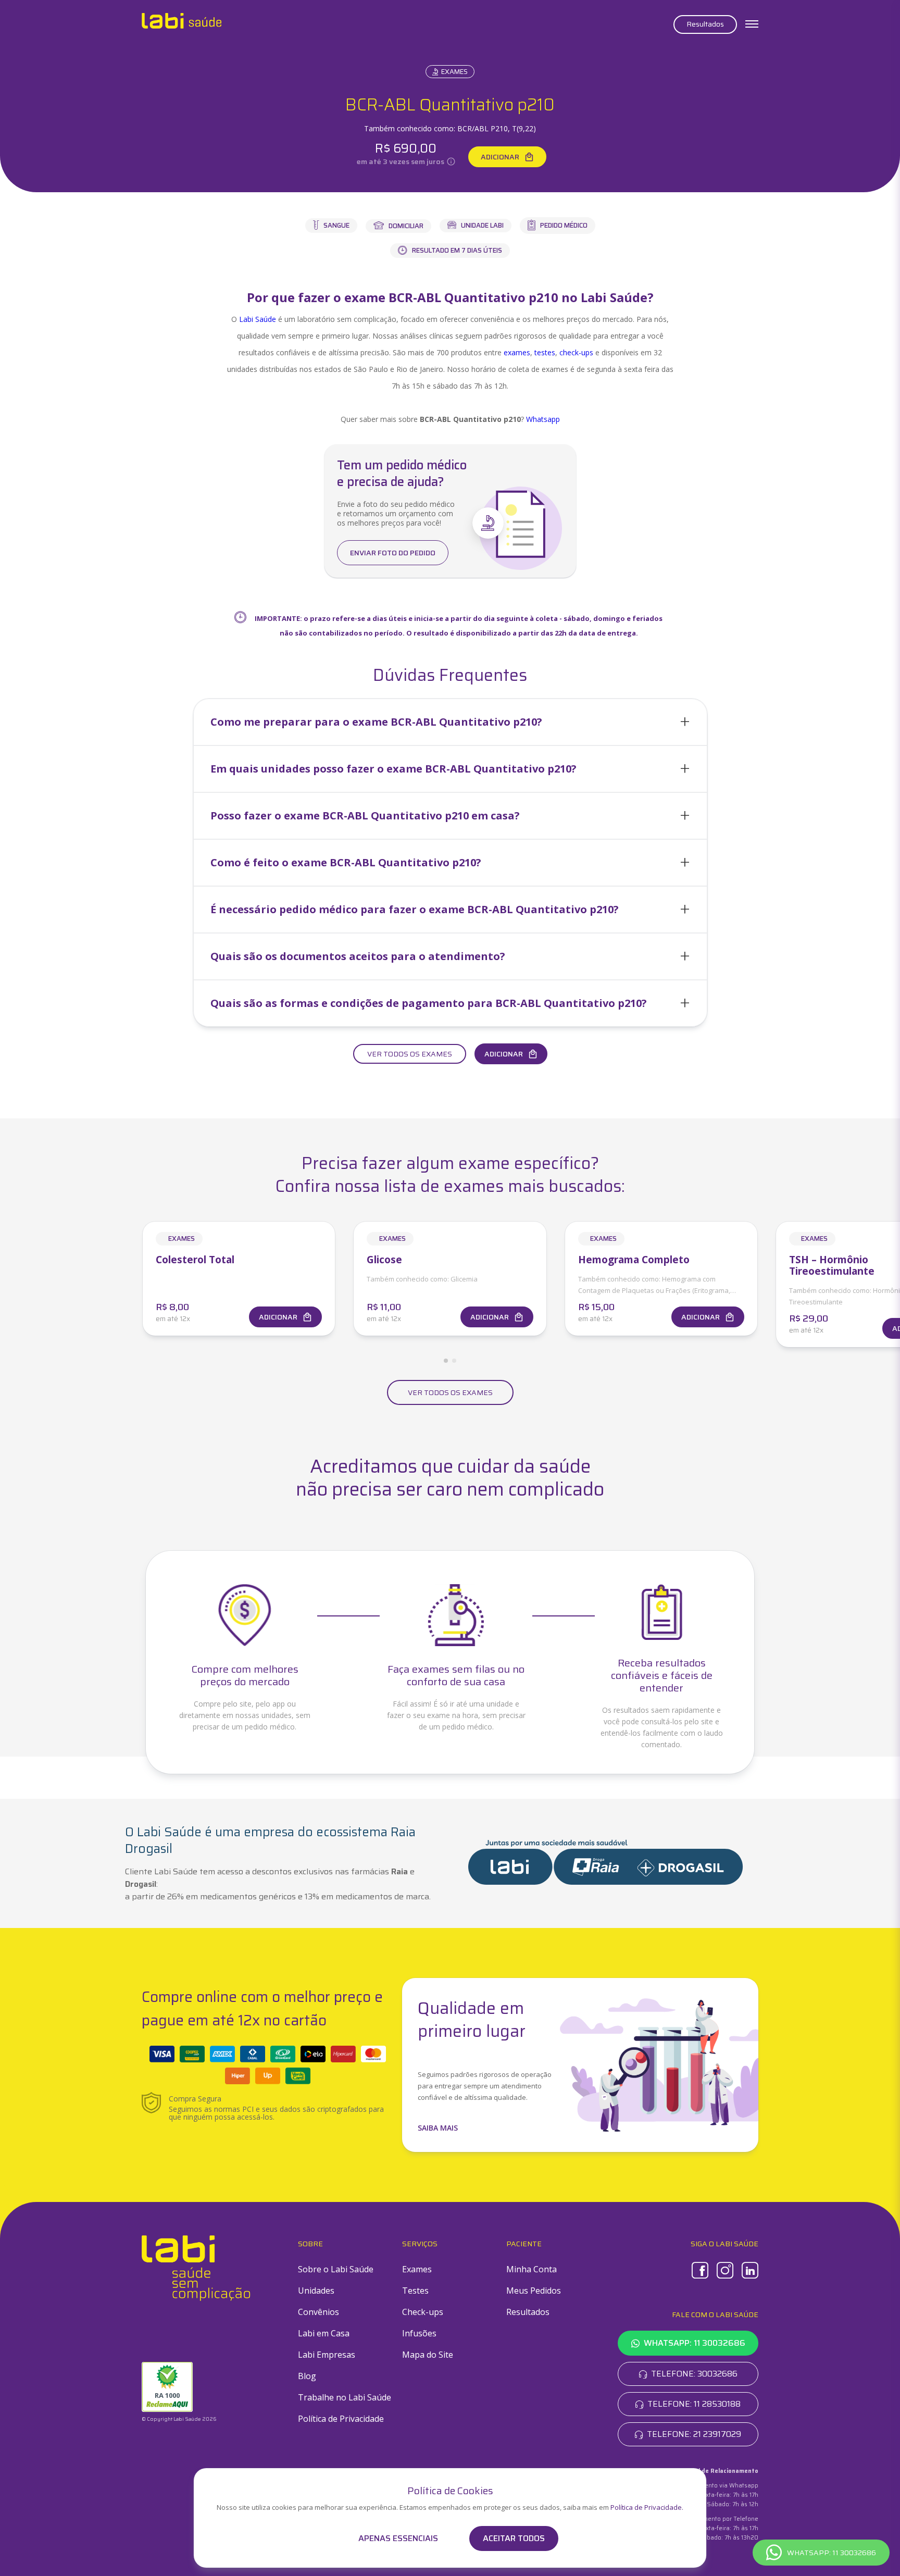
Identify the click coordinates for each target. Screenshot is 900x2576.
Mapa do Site (428, 2355)
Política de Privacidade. (647, 2507)
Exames (454, 72)
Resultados (705, 24)
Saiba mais (438, 2128)
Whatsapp (543, 419)
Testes (415, 2291)
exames (517, 352)
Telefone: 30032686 (694, 2374)
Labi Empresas (327, 2355)
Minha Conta (532, 2269)
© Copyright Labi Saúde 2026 (179, 2419)
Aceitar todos (514, 2538)
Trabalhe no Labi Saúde (345, 2397)
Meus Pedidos (534, 2291)
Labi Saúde (258, 319)
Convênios (318, 2312)
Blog (307, 2376)
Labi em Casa (324, 2333)
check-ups (576, 352)
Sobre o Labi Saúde (336, 2269)
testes (545, 352)
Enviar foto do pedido (393, 553)
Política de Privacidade (341, 2419)
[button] (450, 722)
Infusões (419, 2333)
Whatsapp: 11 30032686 (695, 2343)
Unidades (316, 2291)
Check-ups (423, 2312)
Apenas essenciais (398, 2538)
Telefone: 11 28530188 (694, 2404)
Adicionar (500, 157)
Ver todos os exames (410, 1054)
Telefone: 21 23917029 (694, 2434)
